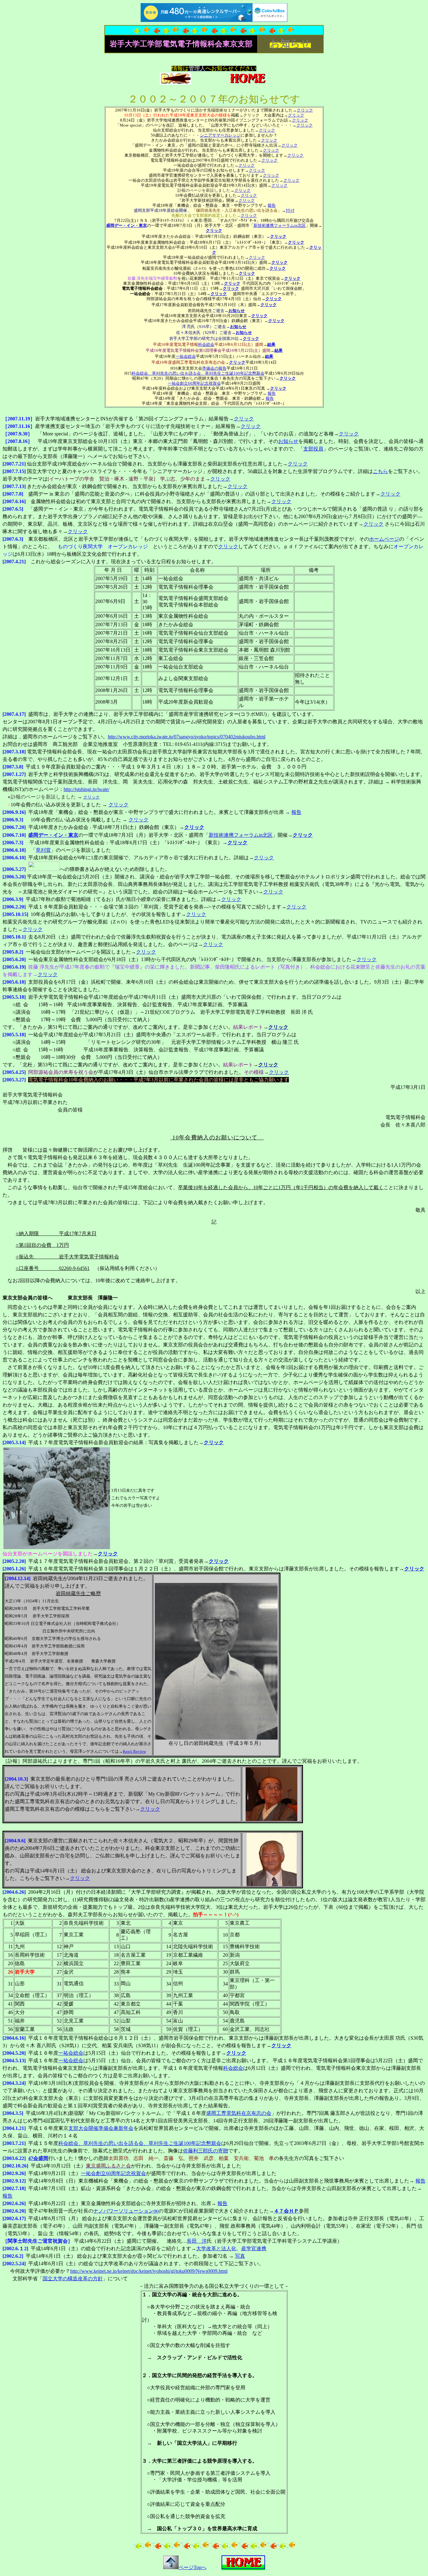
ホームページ (384, 539)
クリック (305, 110)
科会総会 (206, 344)
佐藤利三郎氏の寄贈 (206, 2151)
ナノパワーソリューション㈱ (126, 2211)
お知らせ (288, 441)
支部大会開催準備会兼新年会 (101, 2128)
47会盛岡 (38, 2158)
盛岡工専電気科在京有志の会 (239, 2113)
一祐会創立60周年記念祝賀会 (194, 383)
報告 (272, 205)
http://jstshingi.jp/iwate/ (86, 789)
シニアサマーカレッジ (220, 135)
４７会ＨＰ (286, 2211)
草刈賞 (43, 850)
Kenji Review (134, 1751)
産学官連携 (254, 2248)
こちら (380, 471)
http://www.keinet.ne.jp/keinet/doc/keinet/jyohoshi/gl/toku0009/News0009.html (149, 2271)
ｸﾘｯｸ (290, 210)
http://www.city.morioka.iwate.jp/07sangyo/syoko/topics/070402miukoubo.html (187, 737)
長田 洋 (197, 2241)
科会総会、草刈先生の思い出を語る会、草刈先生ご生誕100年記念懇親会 (198, 373)
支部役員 (313, 449)
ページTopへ (193, 2567)
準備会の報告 (214, 368)
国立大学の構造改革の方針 (73, 2279)
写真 (240, 2256)
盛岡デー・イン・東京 (127, 225)
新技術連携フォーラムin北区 (280, 225)
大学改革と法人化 (216, 2248)
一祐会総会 (186, 356)
